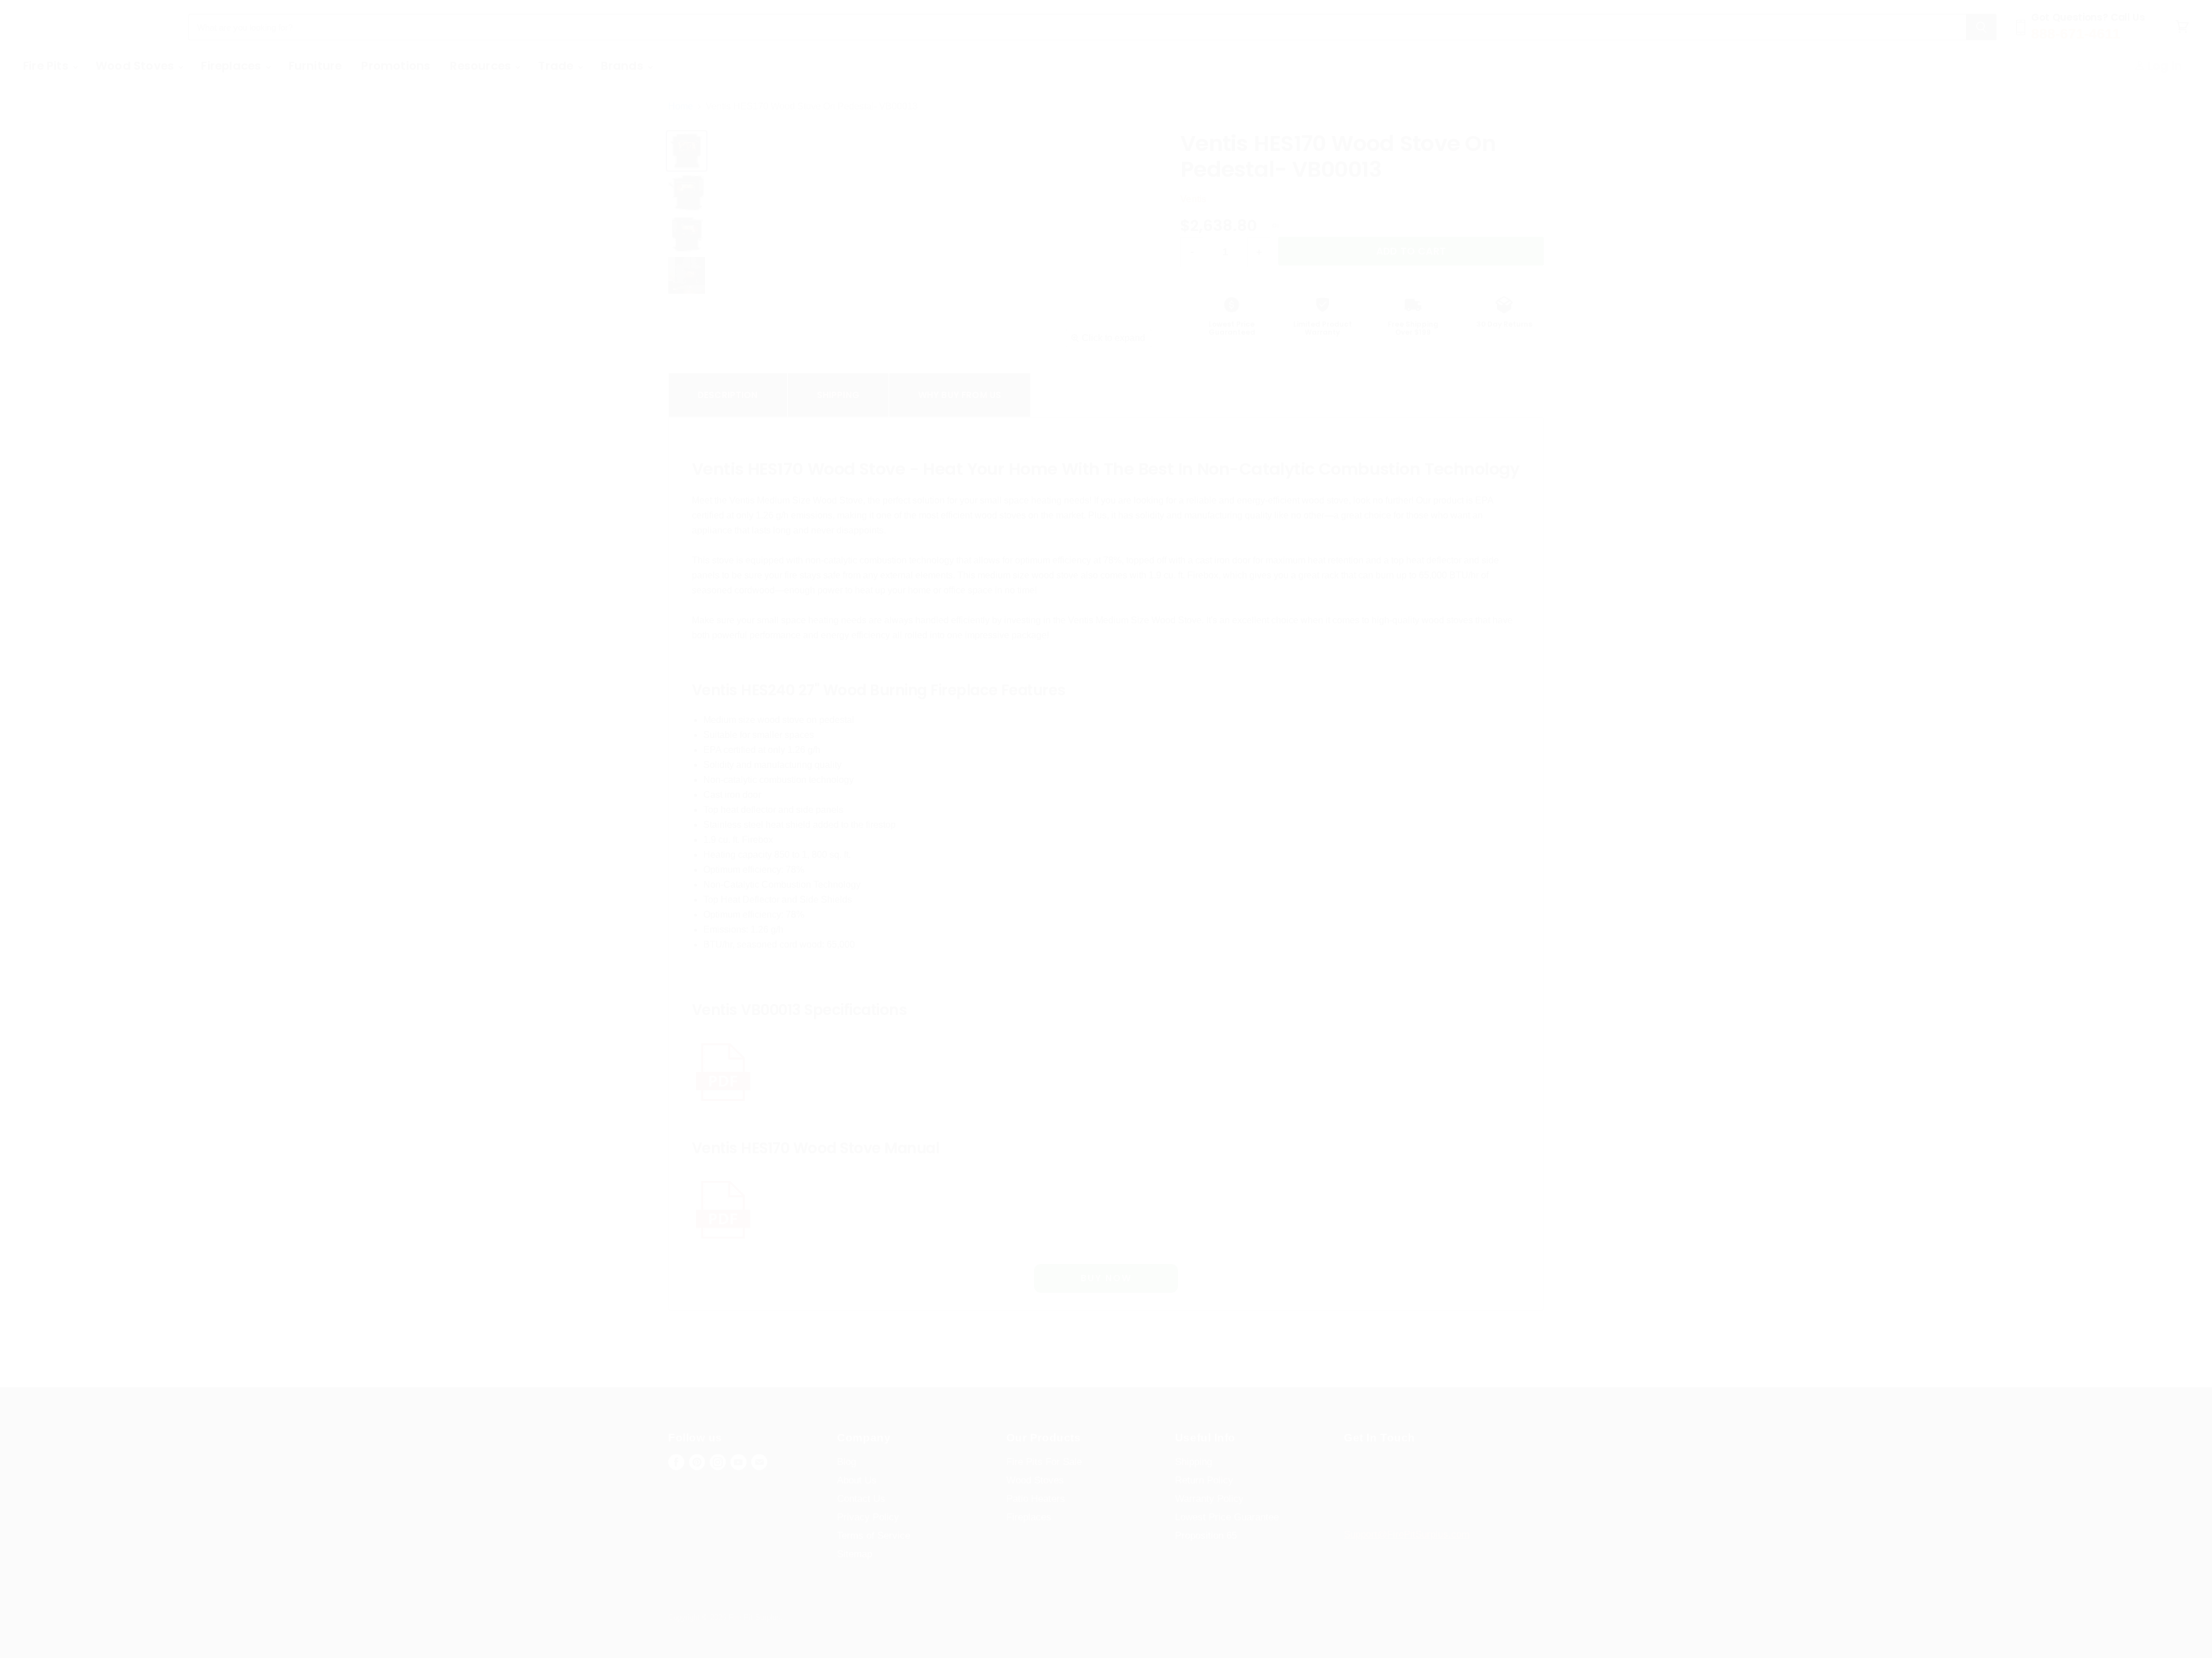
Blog (846, 1462)
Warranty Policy (1209, 1499)
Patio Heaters (1036, 1499)
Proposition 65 (1206, 1536)
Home (681, 106)
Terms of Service (874, 1536)
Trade (557, 66)
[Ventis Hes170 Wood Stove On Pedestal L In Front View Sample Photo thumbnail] (687, 151)
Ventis (1193, 199)
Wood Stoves (136, 66)
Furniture (315, 66)
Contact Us (861, 1499)
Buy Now (1106, 1278)
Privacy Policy (868, 1517)
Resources (482, 66)
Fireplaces (232, 66)
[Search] (1981, 27)
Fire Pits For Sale (1044, 1462)
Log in (2163, 66)
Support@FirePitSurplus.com (1407, 1534)
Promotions (396, 66)
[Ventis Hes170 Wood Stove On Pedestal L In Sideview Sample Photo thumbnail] (687, 192)
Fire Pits (47, 66)
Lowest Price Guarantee (1227, 1517)
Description (728, 395)
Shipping (838, 395)
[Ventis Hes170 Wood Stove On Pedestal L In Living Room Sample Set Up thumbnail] (687, 275)
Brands (624, 66)
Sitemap (855, 1554)
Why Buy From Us (960, 395)
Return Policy (1204, 1480)
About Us (857, 1480)
